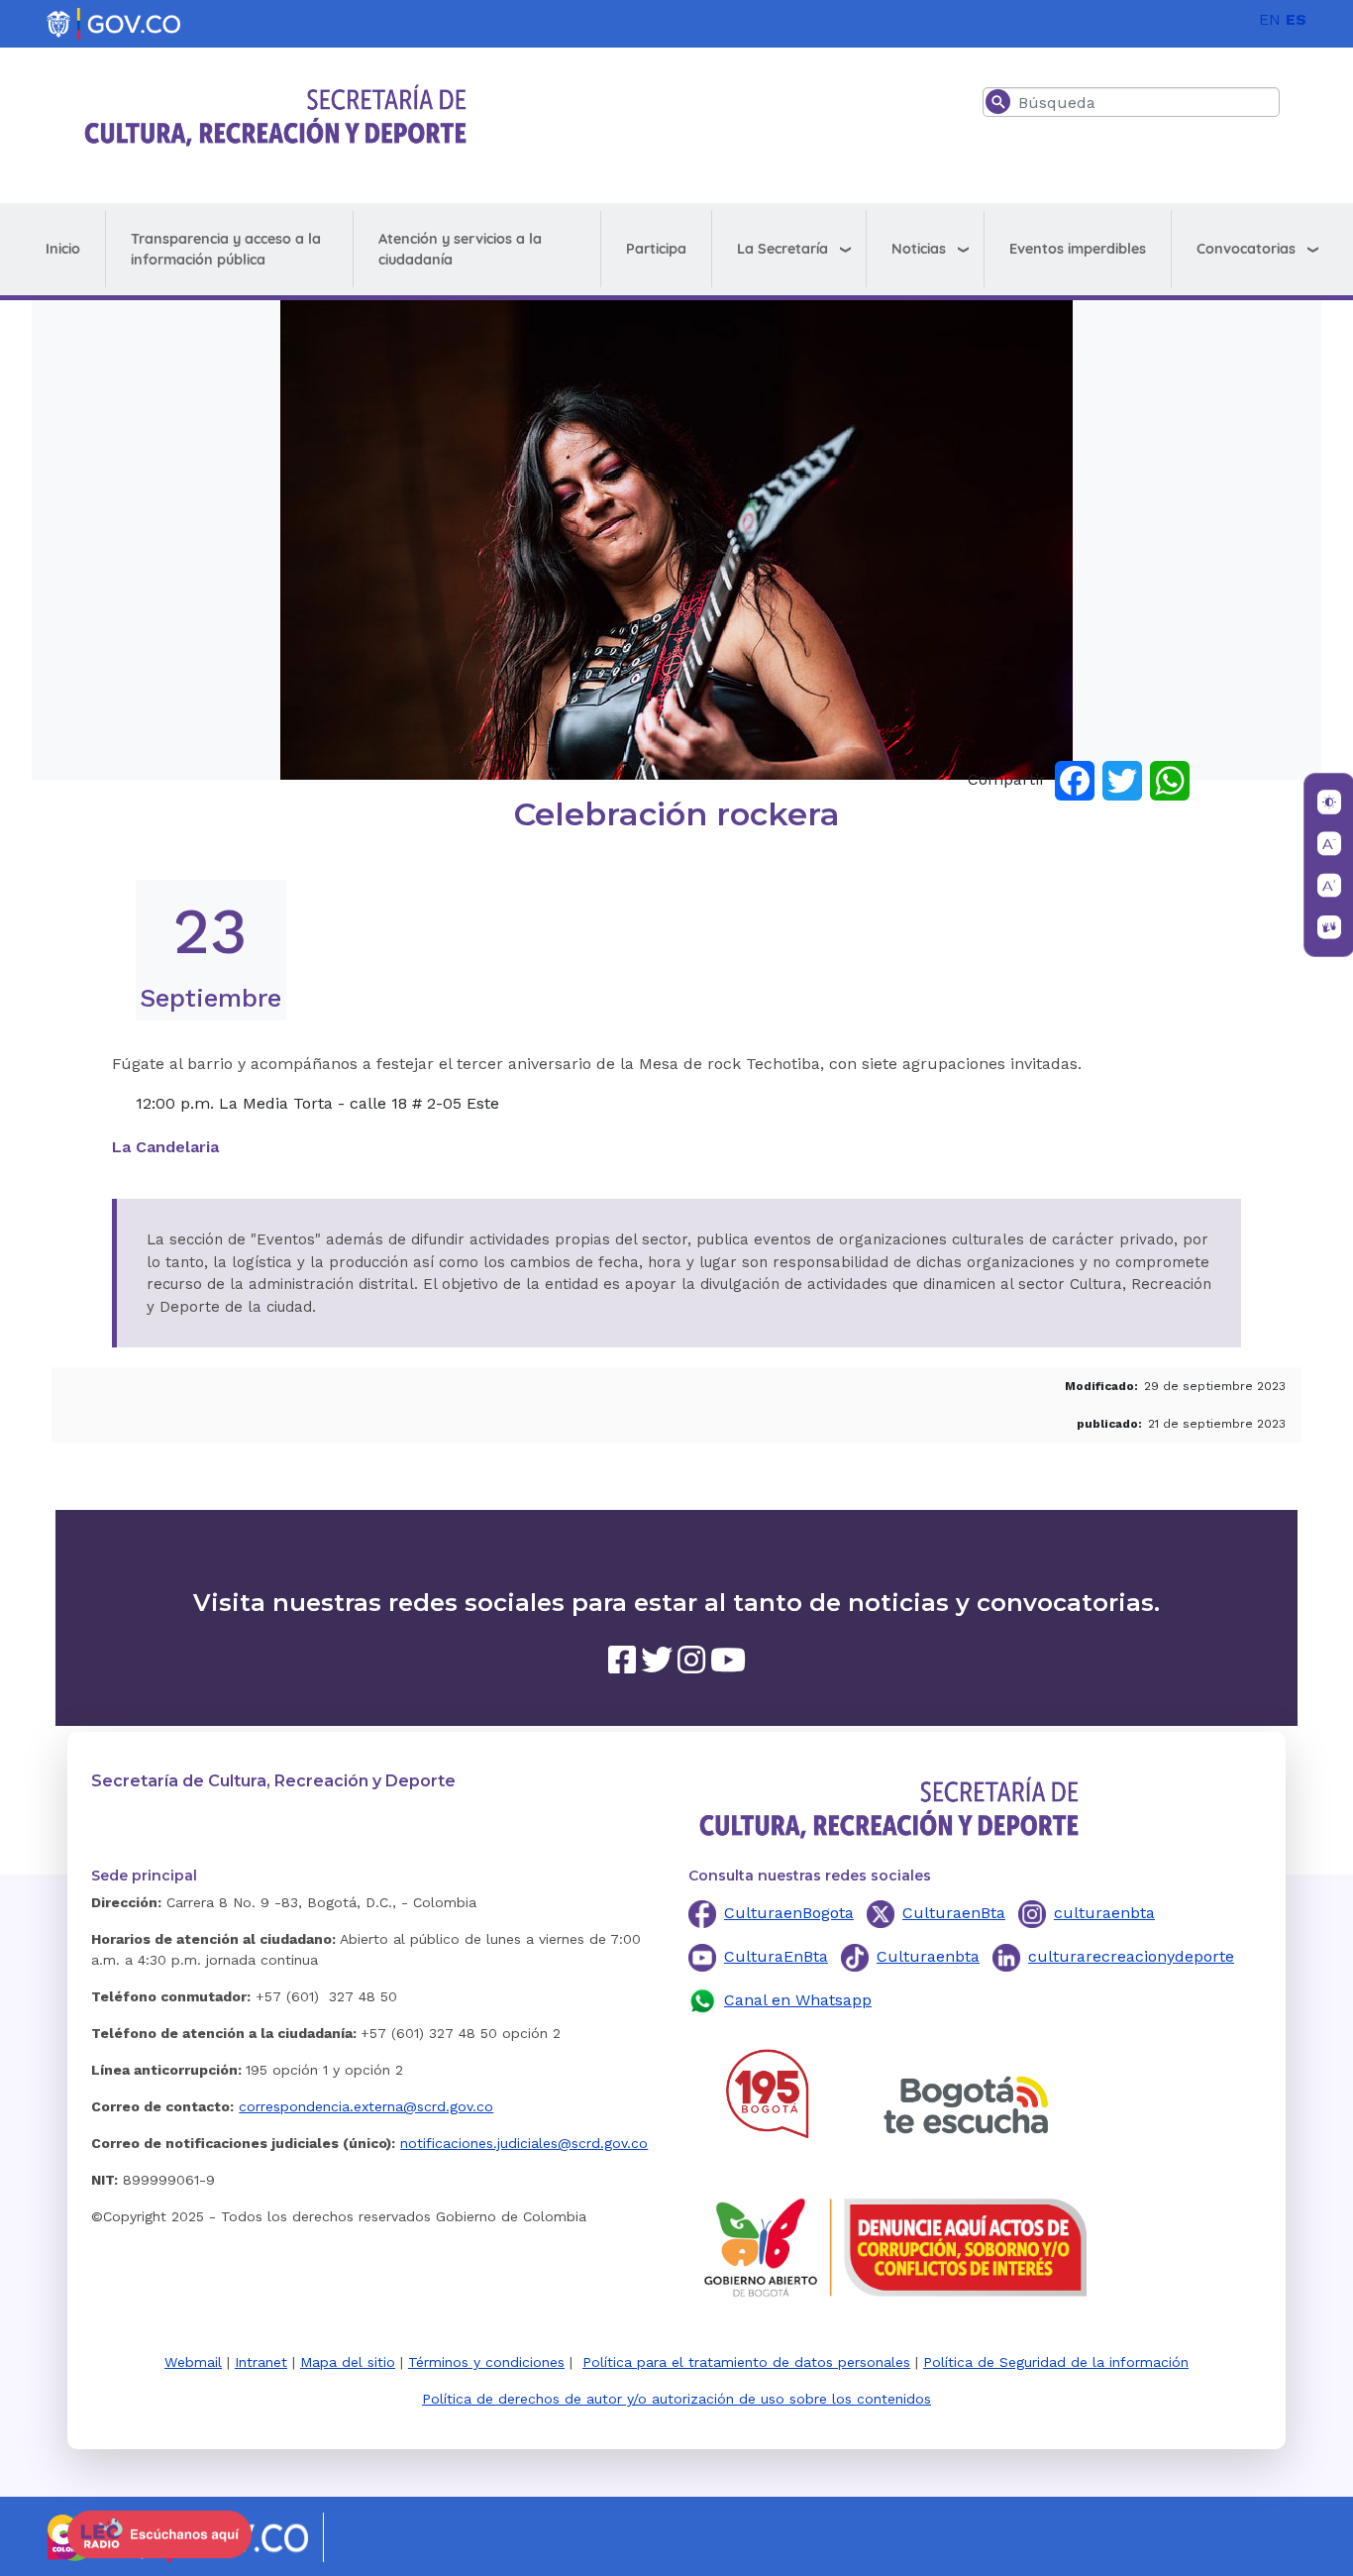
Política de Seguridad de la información (1056, 2362)
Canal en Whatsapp (798, 2000)
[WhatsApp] (1170, 779)
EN (1270, 19)
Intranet (261, 2362)
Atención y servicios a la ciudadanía (460, 249)
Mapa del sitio (348, 2362)
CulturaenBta (954, 1913)
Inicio (63, 249)
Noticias (919, 249)
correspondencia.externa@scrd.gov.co (366, 2106)
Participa (656, 249)
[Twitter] (1122, 779)
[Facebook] (1075, 779)
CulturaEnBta (776, 1956)
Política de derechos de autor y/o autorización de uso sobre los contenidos (676, 2399)
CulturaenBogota (789, 1913)
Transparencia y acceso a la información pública (226, 249)
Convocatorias (1246, 249)
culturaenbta (1104, 1913)
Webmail (193, 2362)
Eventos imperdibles (1078, 249)
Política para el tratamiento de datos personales (746, 2362)
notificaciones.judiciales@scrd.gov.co (524, 2143)
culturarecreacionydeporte (1131, 1956)
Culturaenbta (928, 1956)
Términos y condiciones (486, 2362)
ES (1296, 19)
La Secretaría (782, 249)
